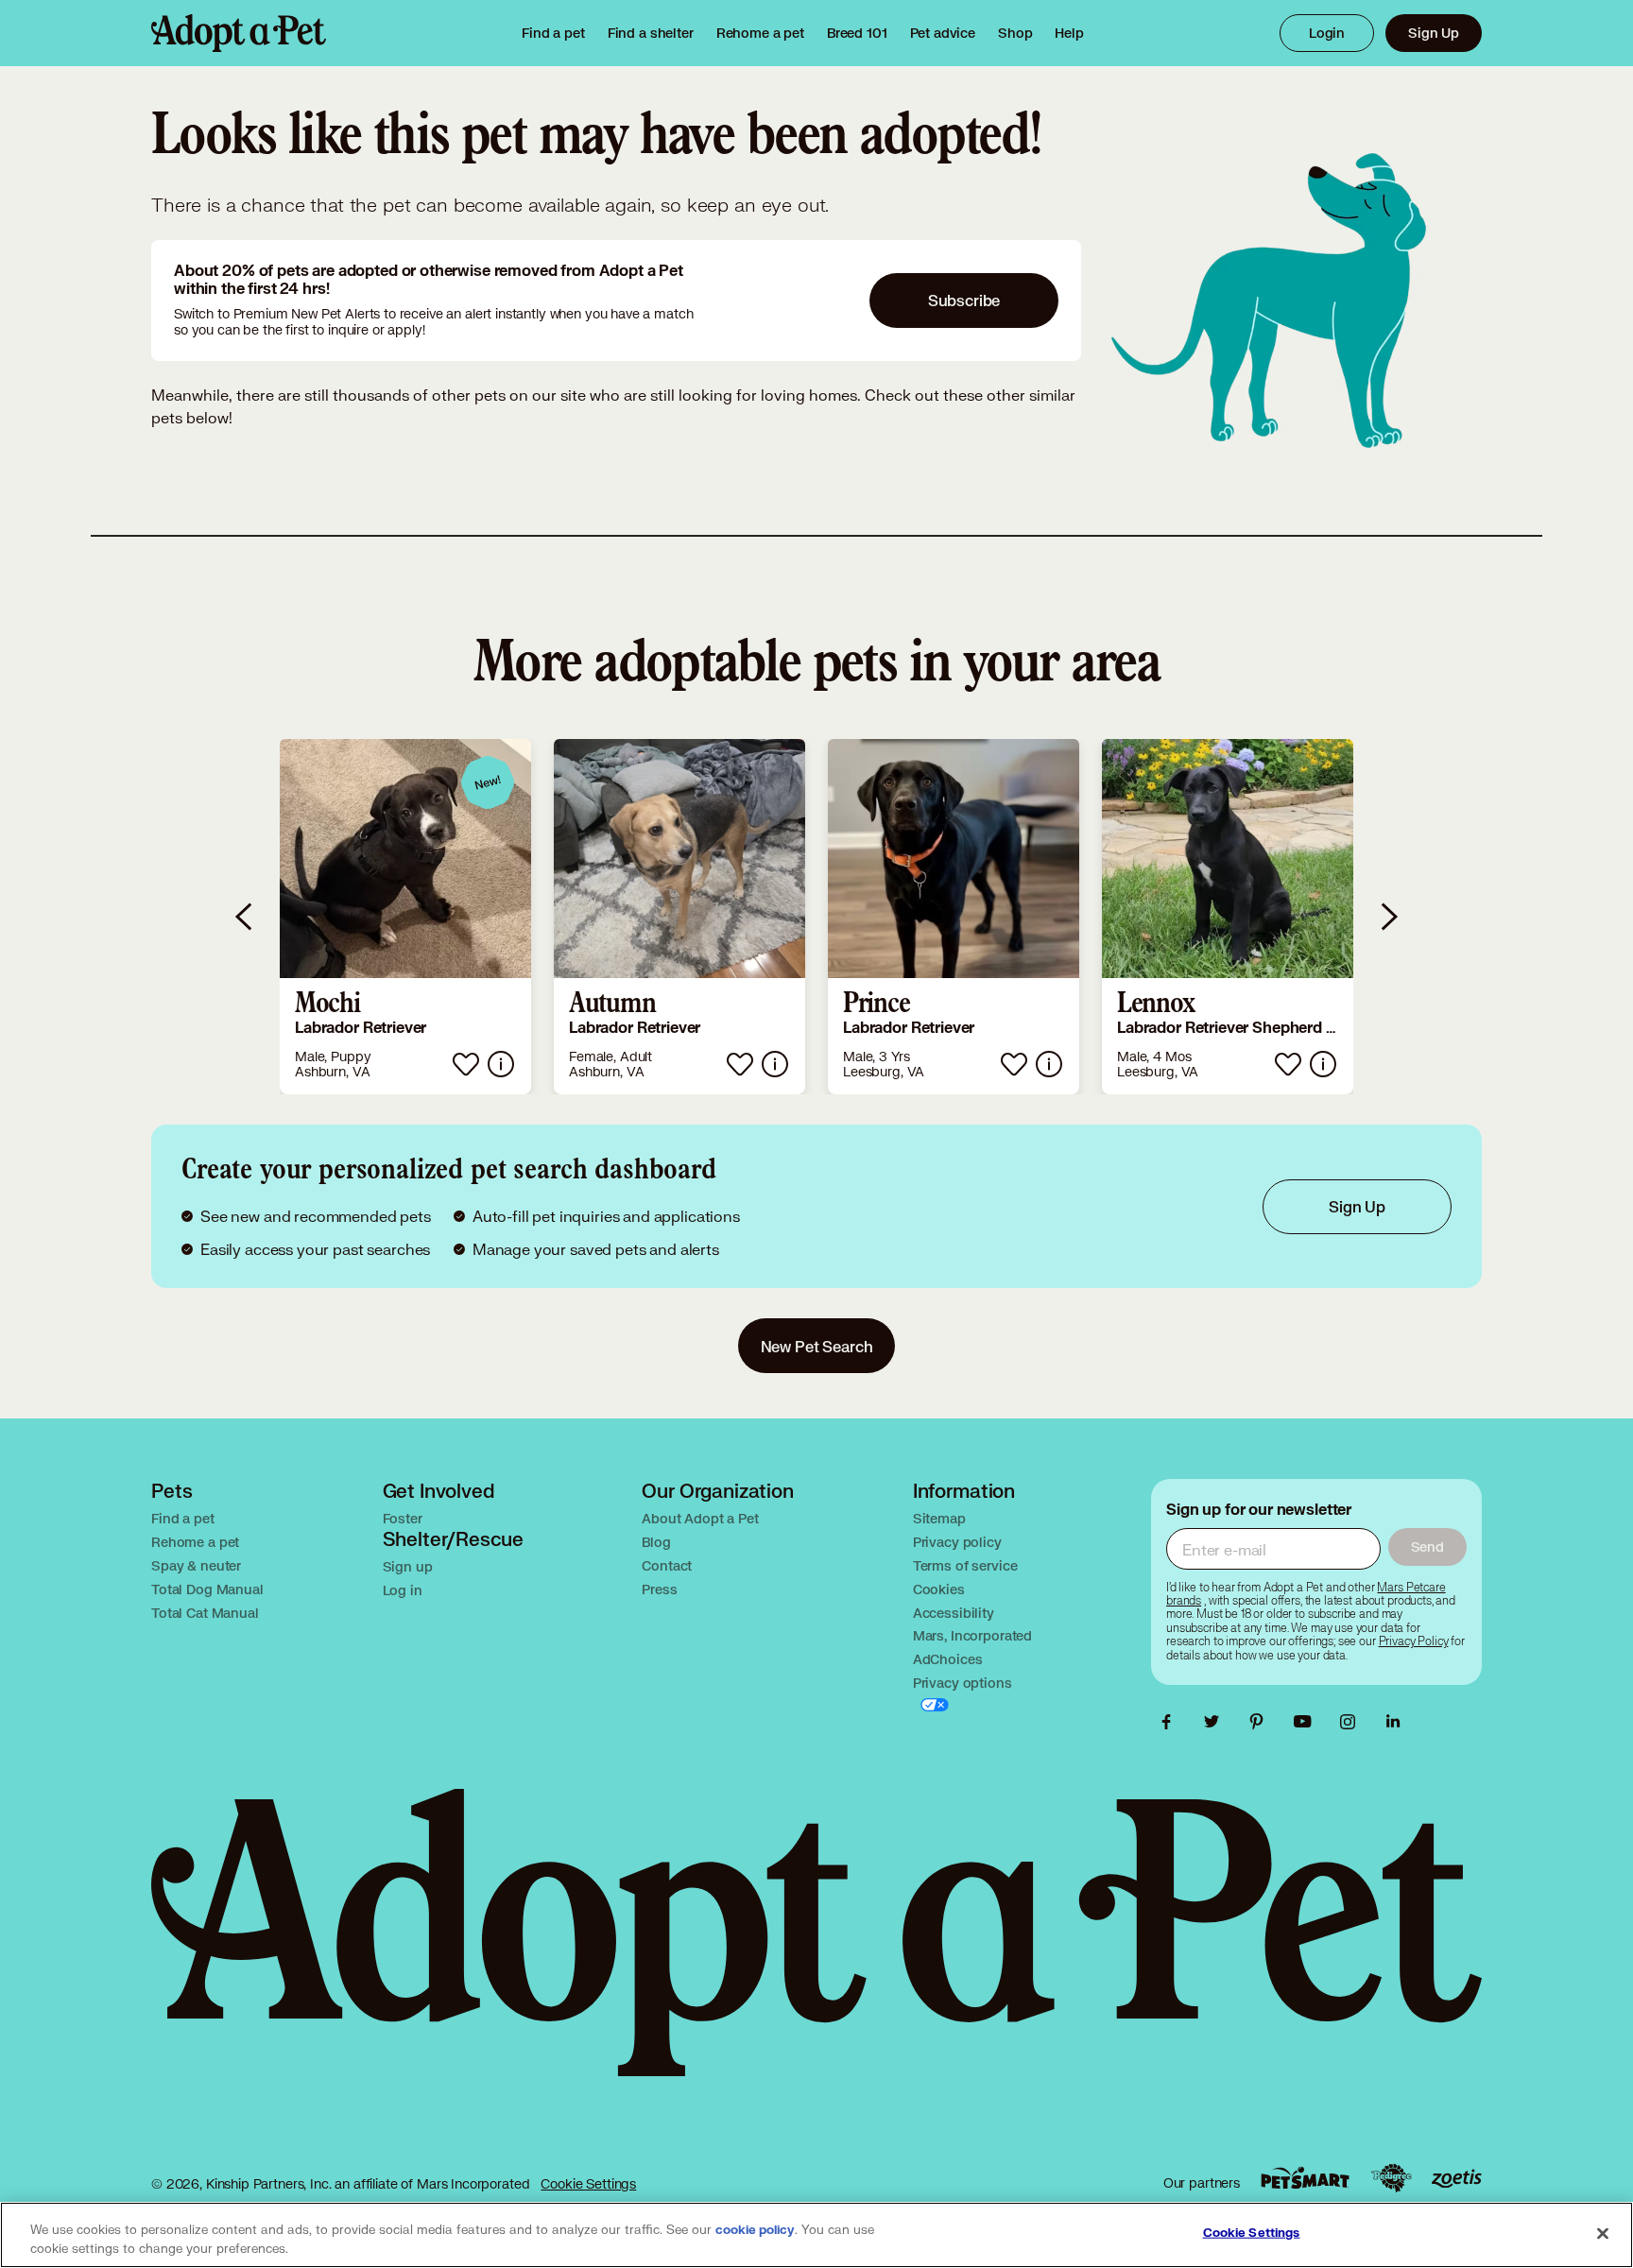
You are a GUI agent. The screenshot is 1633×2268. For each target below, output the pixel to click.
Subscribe (964, 300)
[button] (405, 917)
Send (1427, 1546)
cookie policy (755, 2230)
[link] (760, 33)
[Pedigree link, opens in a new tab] (1391, 2178)
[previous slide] (245, 917)
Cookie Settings (588, 2183)
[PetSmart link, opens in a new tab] (1305, 2178)
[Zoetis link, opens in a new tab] (1456, 2179)
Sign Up (1434, 33)
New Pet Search (817, 1346)
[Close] (1603, 2233)
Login (1327, 33)
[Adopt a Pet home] (239, 33)
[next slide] (1388, 917)
